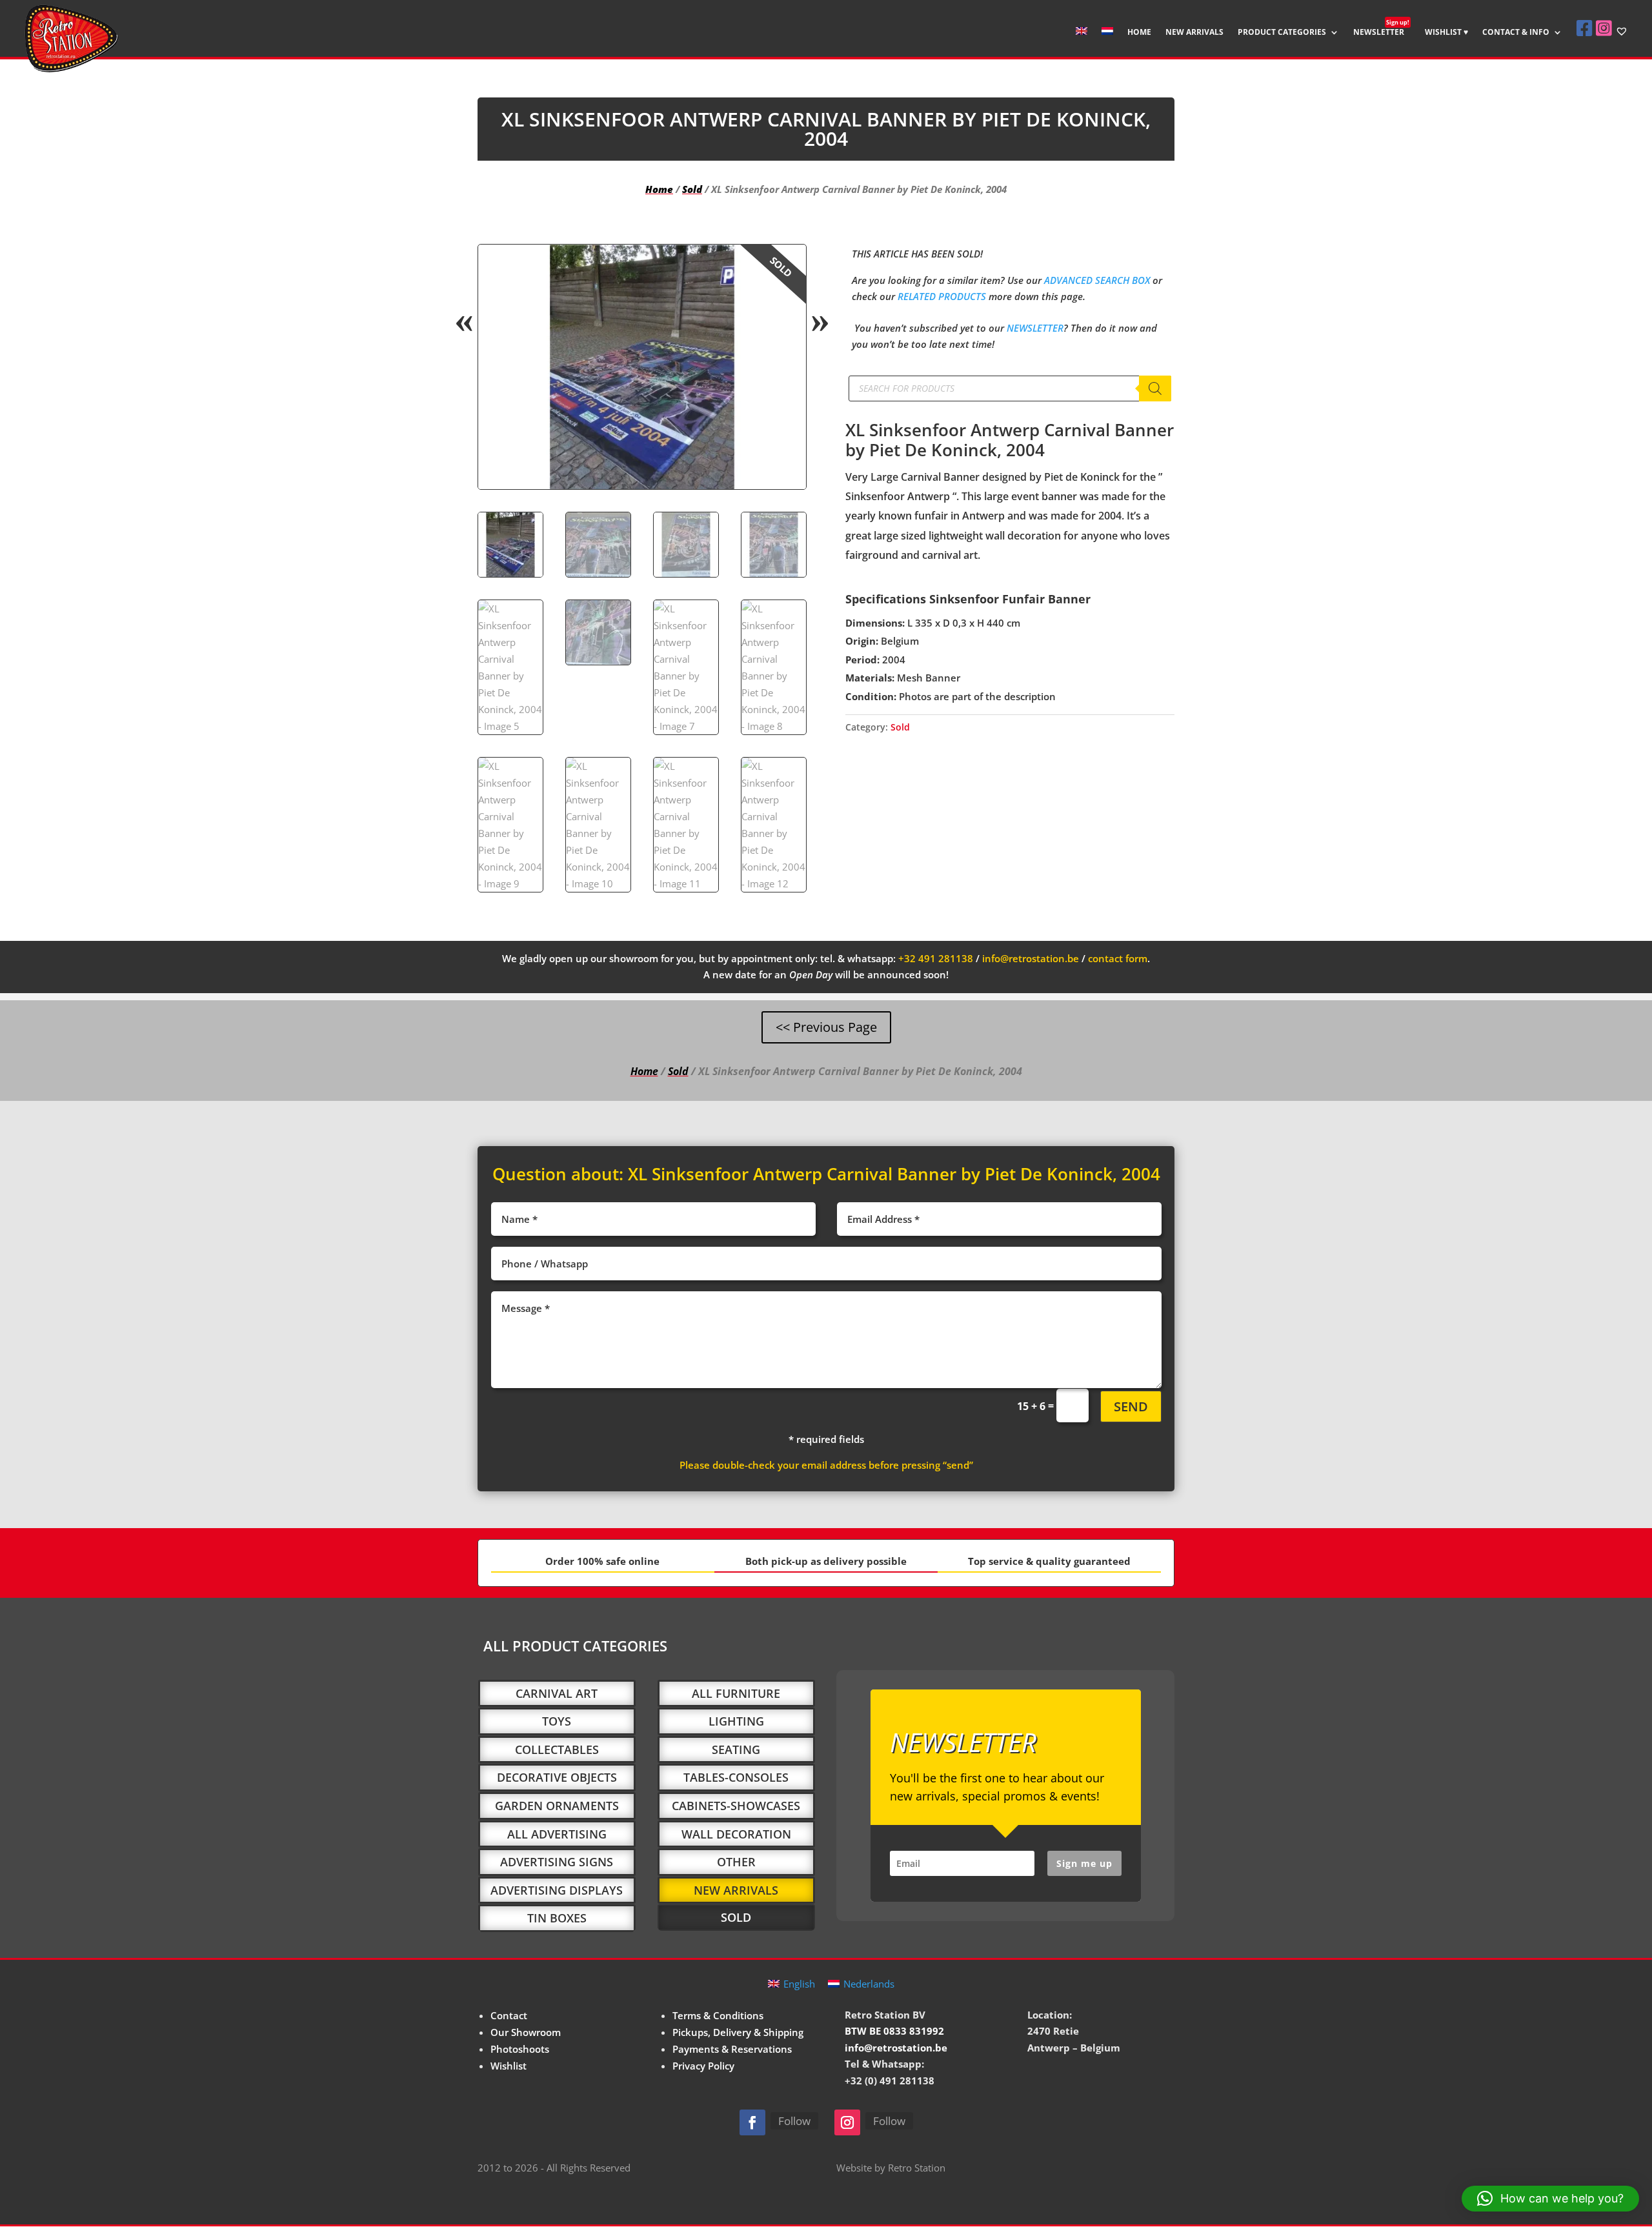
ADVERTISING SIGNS (557, 1862)
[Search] (1155, 388)
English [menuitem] (799, 1984)
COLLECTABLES (557, 1749)
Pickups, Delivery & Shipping (738, 2032)
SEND (1131, 1406)
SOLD (736, 1917)
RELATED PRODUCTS (942, 296)
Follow (794, 2121)
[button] (785, 265)
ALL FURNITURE (736, 1693)
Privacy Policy (703, 2066)
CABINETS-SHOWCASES (736, 1806)
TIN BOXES (557, 1918)
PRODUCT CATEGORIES (1282, 33)
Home (659, 189)
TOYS (557, 1721)
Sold (692, 189)
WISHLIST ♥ (1446, 33)
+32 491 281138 (936, 958)
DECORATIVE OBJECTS (557, 1777)
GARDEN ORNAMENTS (557, 1806)
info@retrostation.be (1031, 958)
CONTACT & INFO (1516, 33)
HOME (1139, 33)
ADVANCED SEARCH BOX (1097, 280)
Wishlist (509, 2066)
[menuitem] (1082, 42)
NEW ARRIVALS (1194, 33)
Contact (509, 2015)
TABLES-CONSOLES (736, 1777)
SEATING (736, 1749)
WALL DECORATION (736, 1834)
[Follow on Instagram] (847, 2122)
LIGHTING (736, 1721)
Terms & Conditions (718, 2015)
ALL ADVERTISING (557, 1834)
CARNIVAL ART (557, 1693)
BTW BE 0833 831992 (894, 2031)
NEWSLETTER (1381, 33)
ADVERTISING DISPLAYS (557, 1890)
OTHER (736, 1862)
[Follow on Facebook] (752, 2122)
